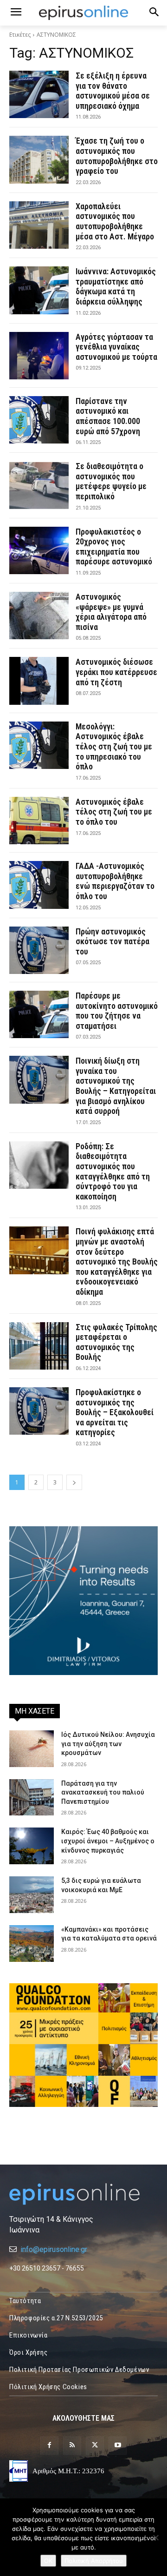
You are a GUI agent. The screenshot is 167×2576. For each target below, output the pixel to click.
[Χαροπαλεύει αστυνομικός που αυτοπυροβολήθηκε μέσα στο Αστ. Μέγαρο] (39, 225)
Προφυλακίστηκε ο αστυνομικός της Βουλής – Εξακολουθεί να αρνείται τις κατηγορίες (115, 1412)
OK (48, 2561)
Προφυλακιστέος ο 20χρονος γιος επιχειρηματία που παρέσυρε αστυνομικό (114, 547)
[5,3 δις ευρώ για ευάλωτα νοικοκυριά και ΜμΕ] (32, 1895)
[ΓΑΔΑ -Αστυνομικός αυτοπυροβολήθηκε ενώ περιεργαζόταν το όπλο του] (39, 885)
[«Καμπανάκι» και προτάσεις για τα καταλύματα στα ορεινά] (32, 1944)
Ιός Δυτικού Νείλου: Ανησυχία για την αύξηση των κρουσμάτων (108, 1744)
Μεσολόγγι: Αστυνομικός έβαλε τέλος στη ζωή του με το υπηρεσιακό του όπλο (114, 746)
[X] (95, 2446)
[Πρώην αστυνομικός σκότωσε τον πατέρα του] (39, 950)
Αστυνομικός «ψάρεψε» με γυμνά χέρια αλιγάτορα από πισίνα (111, 612)
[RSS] (72, 2446)
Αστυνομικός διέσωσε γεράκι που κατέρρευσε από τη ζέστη (116, 672)
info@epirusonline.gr (54, 2249)
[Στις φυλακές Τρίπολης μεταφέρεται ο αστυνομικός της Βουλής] (39, 1346)
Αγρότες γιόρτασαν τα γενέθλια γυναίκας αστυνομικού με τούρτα (116, 347)
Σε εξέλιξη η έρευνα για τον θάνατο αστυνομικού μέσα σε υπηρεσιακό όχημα (113, 91)
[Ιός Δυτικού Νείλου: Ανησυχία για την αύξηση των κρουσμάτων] (32, 1749)
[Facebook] (49, 2446)
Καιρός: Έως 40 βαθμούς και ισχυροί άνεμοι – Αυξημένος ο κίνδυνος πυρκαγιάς (108, 1841)
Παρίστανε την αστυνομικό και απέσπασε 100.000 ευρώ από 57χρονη (108, 416)
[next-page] (74, 1482)
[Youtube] (118, 2446)
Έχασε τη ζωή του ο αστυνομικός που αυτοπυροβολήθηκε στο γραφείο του (117, 156)
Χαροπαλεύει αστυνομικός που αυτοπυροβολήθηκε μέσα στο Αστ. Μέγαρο (115, 221)
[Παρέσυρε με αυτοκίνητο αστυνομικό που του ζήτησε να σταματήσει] (39, 1014)
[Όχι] (155, 2537)
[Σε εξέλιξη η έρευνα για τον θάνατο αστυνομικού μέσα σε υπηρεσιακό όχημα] (39, 94)
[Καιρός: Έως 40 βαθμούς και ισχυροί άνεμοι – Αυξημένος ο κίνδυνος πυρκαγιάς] (32, 1846)
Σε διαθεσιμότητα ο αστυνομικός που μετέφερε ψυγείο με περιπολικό (111, 481)
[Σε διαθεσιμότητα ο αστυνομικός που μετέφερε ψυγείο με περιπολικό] (39, 485)
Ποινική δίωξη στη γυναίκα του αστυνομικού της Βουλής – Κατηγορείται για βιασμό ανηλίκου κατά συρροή (116, 1086)
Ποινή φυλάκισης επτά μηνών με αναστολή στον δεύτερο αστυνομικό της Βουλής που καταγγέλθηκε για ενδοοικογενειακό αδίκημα (117, 1262)
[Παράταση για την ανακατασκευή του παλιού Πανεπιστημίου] (32, 1798)
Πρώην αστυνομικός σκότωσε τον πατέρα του (112, 941)
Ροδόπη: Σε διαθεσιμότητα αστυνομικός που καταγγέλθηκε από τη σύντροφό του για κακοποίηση (113, 1171)
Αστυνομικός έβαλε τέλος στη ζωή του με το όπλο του (114, 812)
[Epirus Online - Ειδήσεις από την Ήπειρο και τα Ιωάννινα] (83, 2194)
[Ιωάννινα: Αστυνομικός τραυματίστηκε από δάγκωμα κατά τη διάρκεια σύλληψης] (39, 290)
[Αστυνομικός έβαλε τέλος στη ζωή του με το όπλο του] (39, 821)
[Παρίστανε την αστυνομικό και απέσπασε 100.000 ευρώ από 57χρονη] (39, 420)
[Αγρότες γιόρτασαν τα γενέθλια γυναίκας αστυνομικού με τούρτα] (39, 356)
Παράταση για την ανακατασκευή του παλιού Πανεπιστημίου (103, 1792)
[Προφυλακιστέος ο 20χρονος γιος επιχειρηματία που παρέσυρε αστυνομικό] (39, 550)
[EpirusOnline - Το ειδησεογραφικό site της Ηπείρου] (83, 13)
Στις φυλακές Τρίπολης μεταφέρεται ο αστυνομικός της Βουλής (116, 1342)
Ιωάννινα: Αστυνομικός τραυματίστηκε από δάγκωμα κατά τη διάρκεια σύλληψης (116, 286)
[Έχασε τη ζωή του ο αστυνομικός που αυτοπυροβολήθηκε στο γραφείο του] (39, 159)
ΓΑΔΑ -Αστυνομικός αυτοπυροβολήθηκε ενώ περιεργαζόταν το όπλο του (115, 881)
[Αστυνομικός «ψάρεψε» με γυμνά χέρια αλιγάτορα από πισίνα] (39, 616)
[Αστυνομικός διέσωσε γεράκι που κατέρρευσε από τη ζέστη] (39, 681)
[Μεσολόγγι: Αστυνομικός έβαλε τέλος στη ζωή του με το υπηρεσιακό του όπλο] (39, 745)
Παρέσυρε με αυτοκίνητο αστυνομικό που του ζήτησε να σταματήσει (117, 1011)
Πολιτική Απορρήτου (94, 2561)
